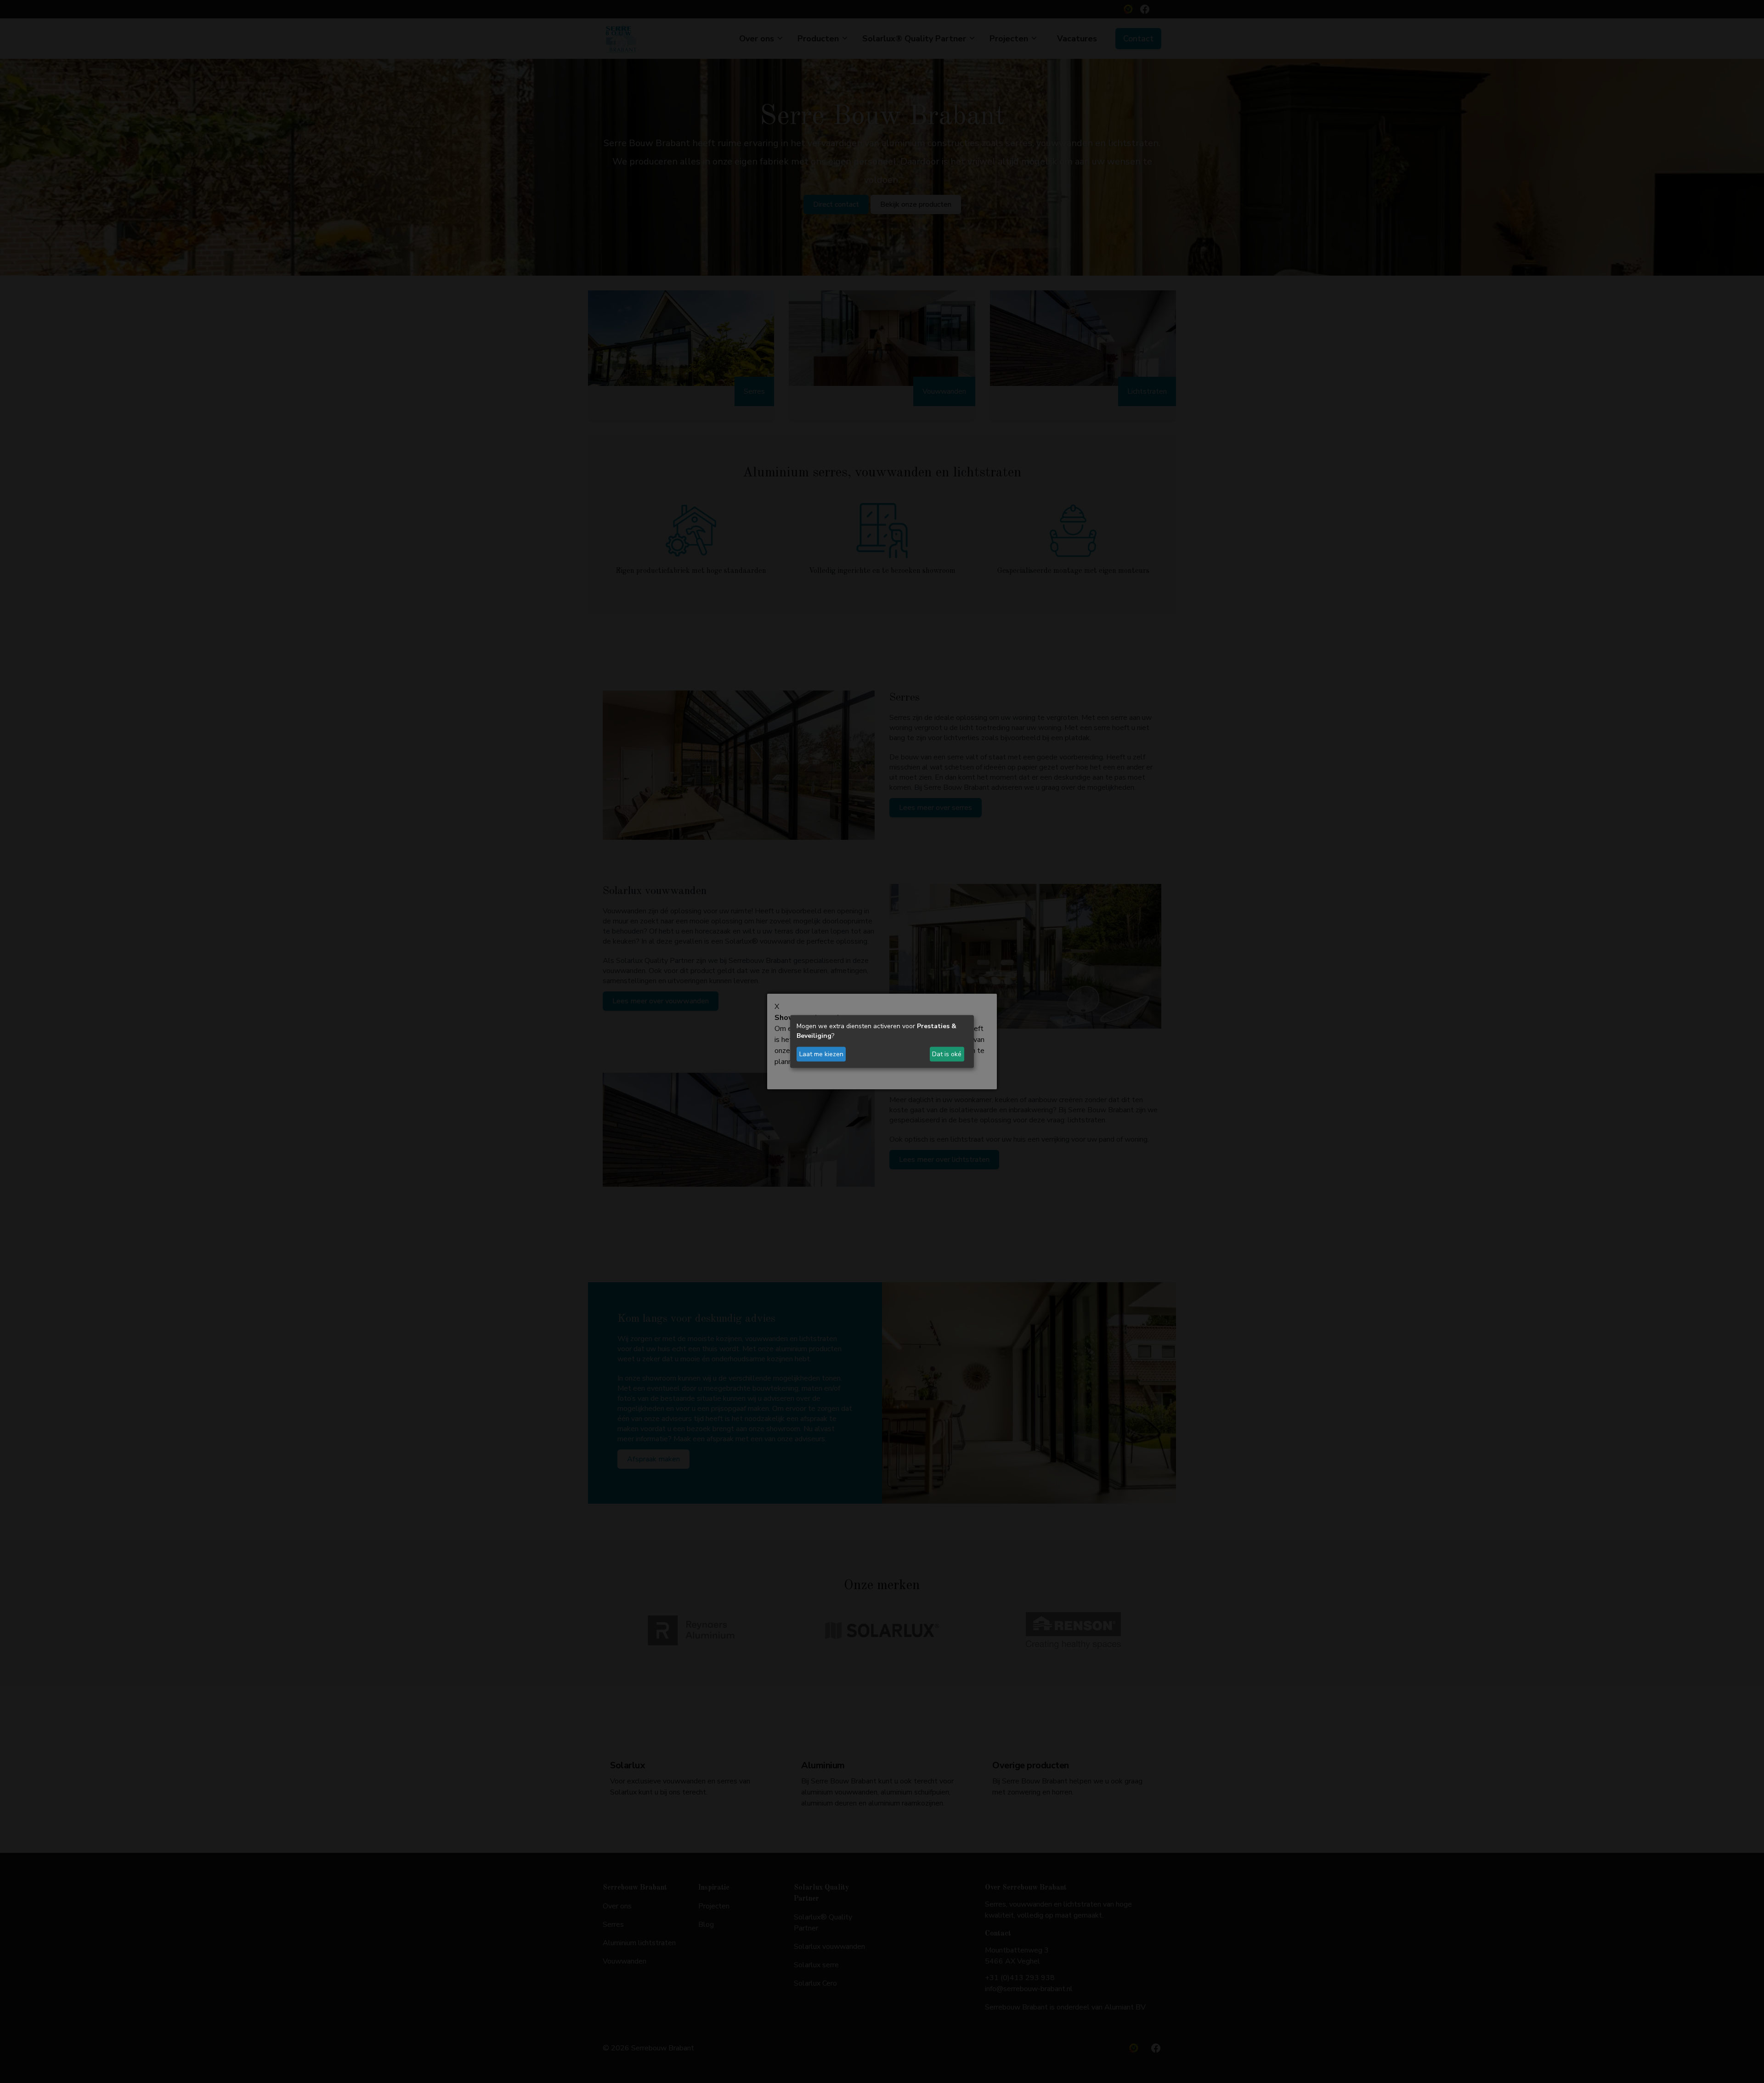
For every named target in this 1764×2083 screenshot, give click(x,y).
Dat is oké (947, 1054)
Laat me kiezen (821, 1054)
